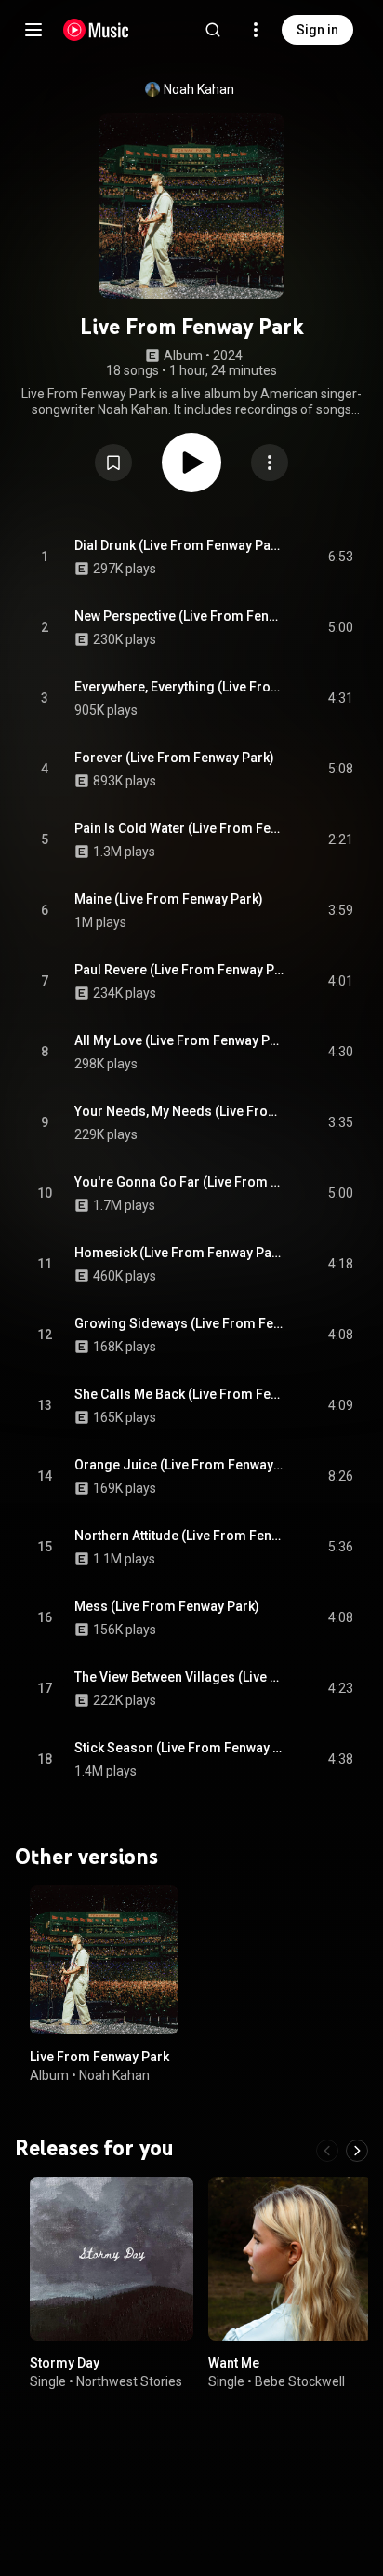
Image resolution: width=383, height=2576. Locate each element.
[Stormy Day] (112, 2259)
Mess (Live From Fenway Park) (167, 1606)
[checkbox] (340, 557)
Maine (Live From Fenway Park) (169, 899)
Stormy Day (65, 2363)
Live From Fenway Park (99, 2057)
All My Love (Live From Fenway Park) (180, 1040)
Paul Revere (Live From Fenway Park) (180, 970)
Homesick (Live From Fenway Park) (180, 1253)
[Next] (357, 2151)
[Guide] (33, 30)
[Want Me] (290, 2259)
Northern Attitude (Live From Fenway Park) (180, 1536)
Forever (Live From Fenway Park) (174, 758)
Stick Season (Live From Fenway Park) (180, 1748)
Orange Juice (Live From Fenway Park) (180, 1465)
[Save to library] (113, 463)
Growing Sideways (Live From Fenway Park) (180, 1323)
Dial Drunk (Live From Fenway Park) (180, 545)
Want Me (234, 2363)
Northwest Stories (129, 2381)
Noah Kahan (199, 89)
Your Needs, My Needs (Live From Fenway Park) (180, 1111)
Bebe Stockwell (300, 2381)
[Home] (96, 30)
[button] (113, 463)
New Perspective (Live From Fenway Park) (180, 616)
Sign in (317, 30)
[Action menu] (270, 463)
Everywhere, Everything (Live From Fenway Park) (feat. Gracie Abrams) (180, 687)
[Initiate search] (213, 30)
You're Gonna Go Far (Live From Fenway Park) (180, 1182)
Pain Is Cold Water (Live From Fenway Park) (180, 828)
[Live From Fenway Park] (104, 1960)
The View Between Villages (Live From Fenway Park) (180, 1677)
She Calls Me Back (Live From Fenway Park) (180, 1394)
